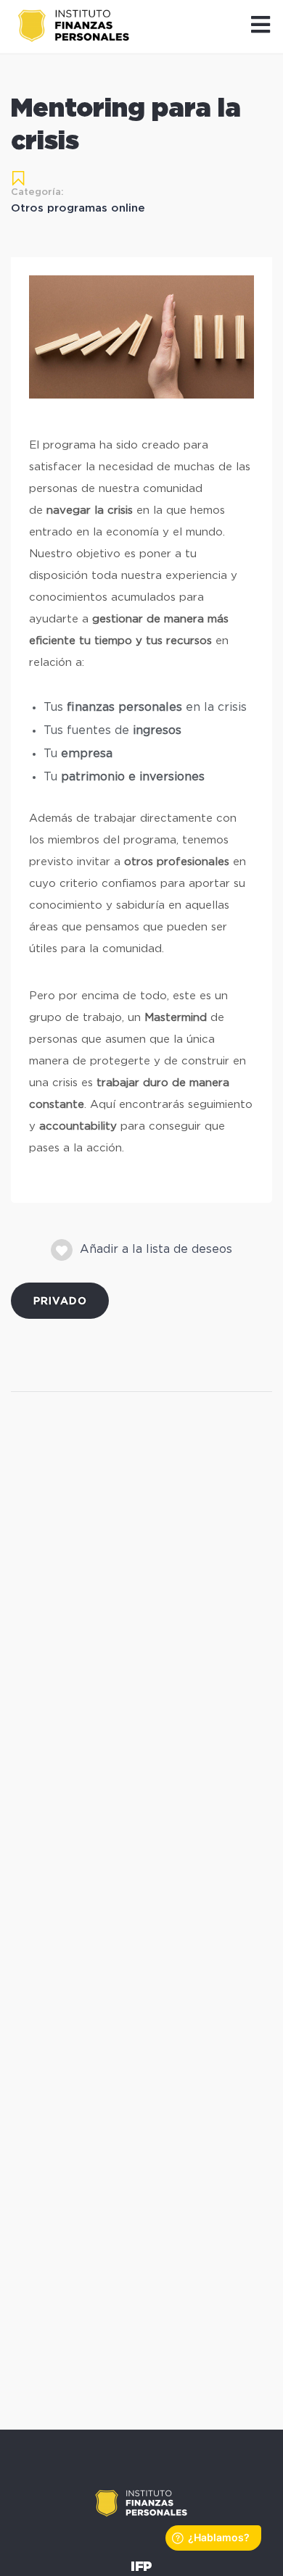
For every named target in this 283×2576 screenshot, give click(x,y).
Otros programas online (78, 208)
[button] (261, 26)
